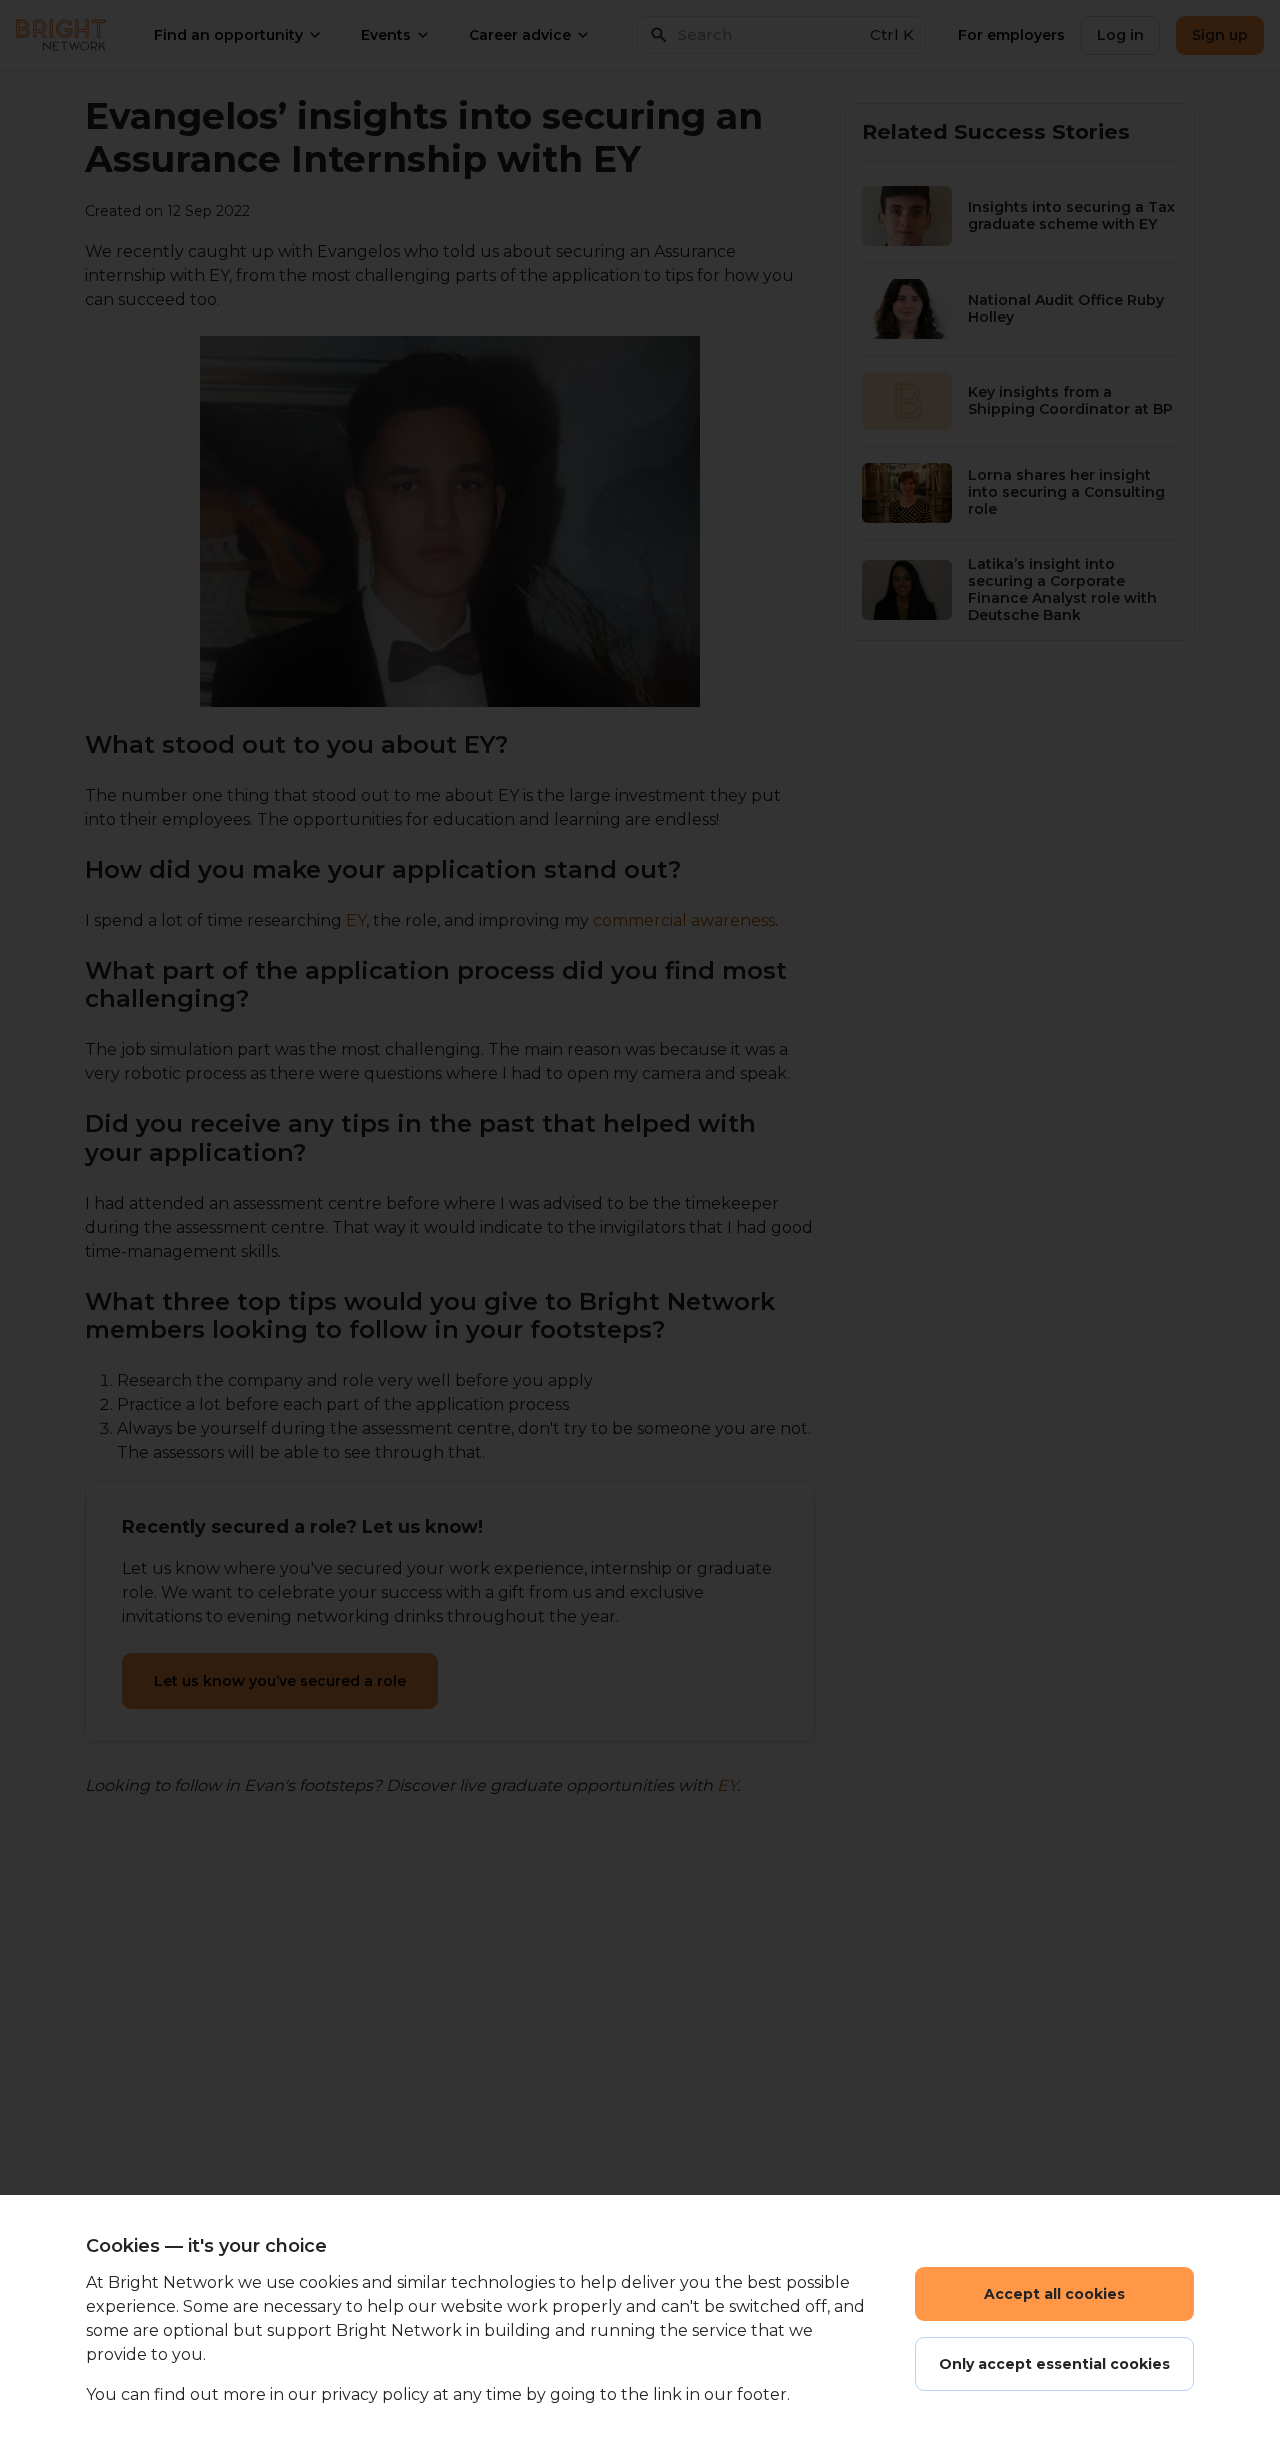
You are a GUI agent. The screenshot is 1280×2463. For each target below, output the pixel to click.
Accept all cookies (1054, 2294)
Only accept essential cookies (1054, 2364)
